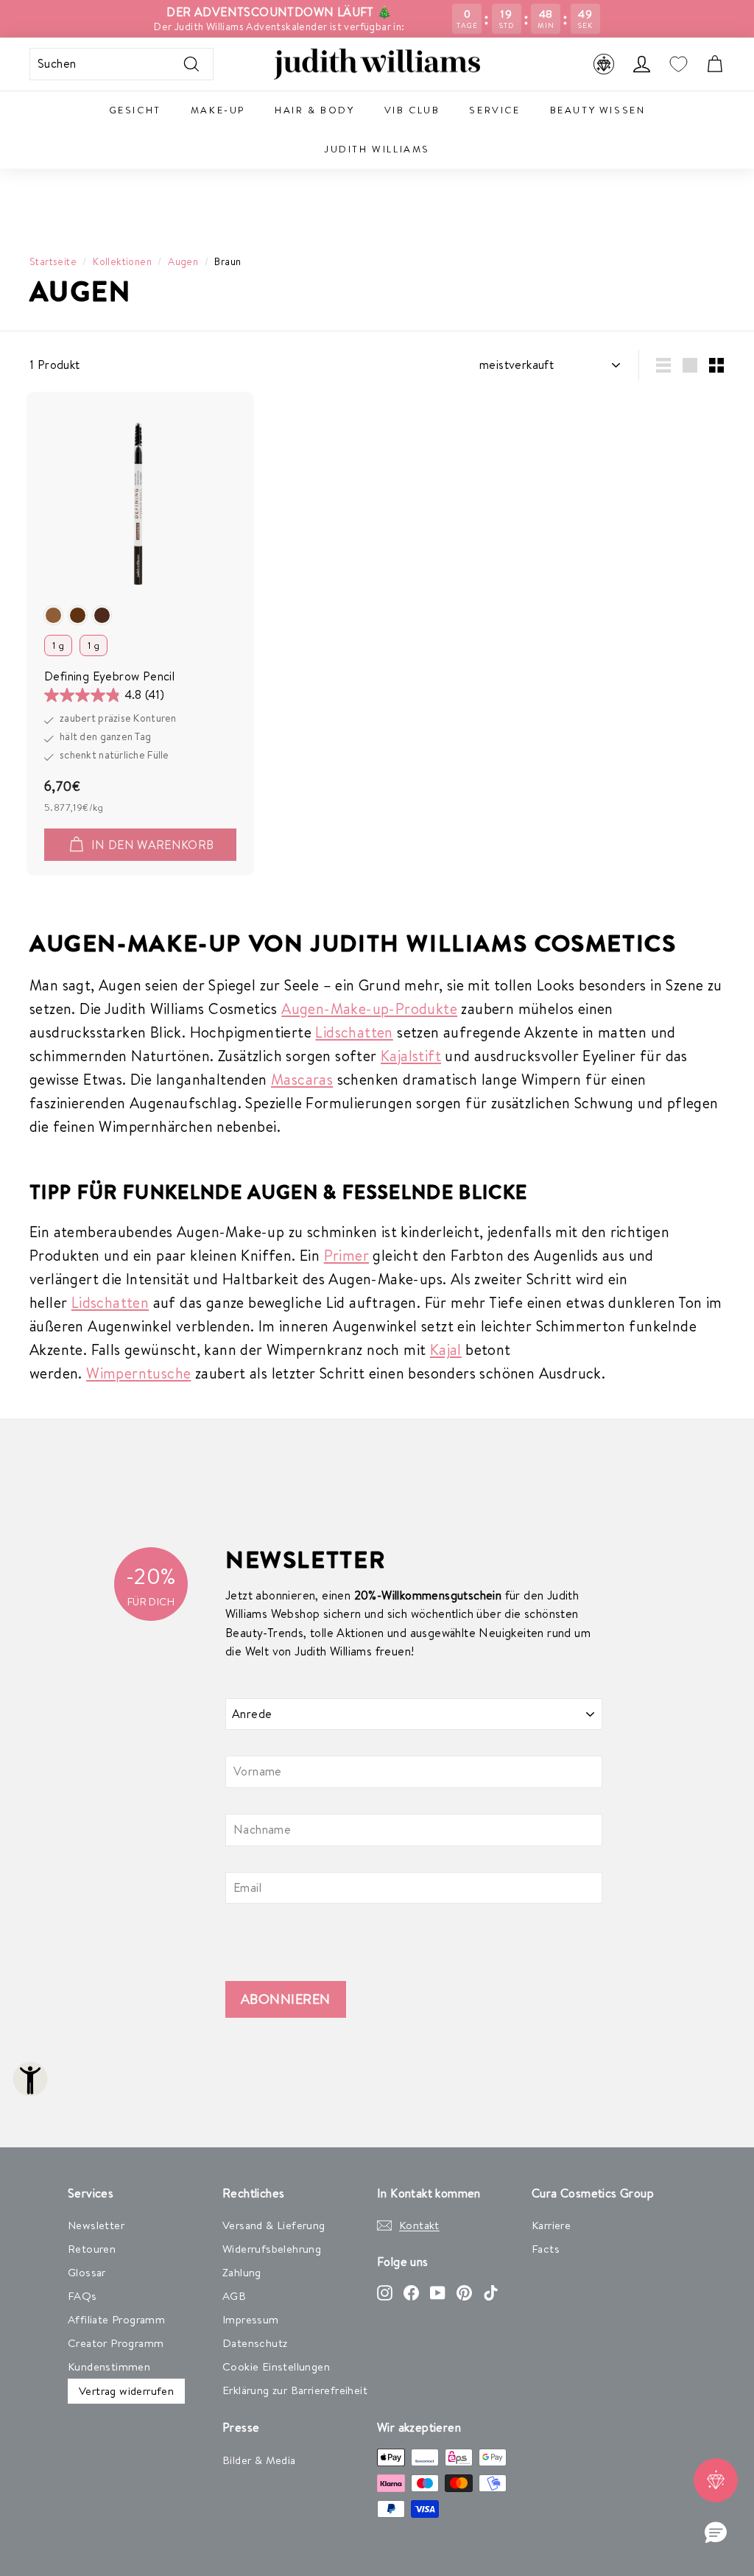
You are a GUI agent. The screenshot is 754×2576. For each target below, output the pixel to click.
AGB (234, 2296)
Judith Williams (377, 149)
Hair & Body (315, 110)
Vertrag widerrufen (126, 2391)
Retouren (92, 2249)
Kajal (446, 1349)
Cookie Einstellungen (276, 2366)
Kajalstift (411, 1056)
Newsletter (96, 2225)
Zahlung (242, 2272)
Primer (346, 1255)
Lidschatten (354, 1032)
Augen (183, 261)
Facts (546, 2249)
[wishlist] (678, 64)
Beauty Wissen (598, 110)
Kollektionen (122, 261)
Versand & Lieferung (274, 2225)
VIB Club (412, 110)
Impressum (251, 2319)
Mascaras (302, 1079)
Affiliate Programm (116, 2319)
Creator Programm (116, 2343)
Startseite (53, 261)
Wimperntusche (138, 1373)
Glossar (87, 2272)
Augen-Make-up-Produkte (369, 1009)
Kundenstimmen (109, 2366)
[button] (716, 2533)
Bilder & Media (259, 2460)
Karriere (551, 2225)
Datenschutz (255, 2343)
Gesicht (135, 110)
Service (494, 110)
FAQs (82, 2296)
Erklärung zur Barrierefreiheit (295, 2390)
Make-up (218, 110)
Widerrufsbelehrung (272, 2249)
